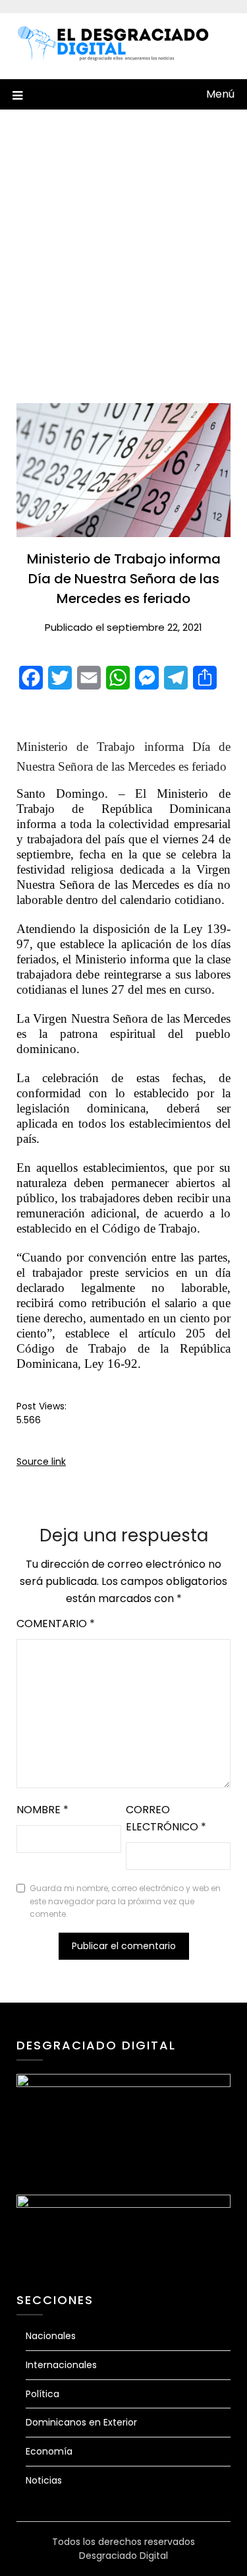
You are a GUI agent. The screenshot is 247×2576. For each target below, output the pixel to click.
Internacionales (61, 2365)
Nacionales (51, 2336)
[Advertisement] (123, 256)
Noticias (44, 2480)
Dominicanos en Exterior (81, 2422)
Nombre (42, 1810)
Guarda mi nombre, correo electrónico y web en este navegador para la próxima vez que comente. (125, 1901)
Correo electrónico (166, 1818)
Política (42, 2394)
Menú (220, 94)
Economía (49, 2451)
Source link (41, 1462)
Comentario (56, 1624)
